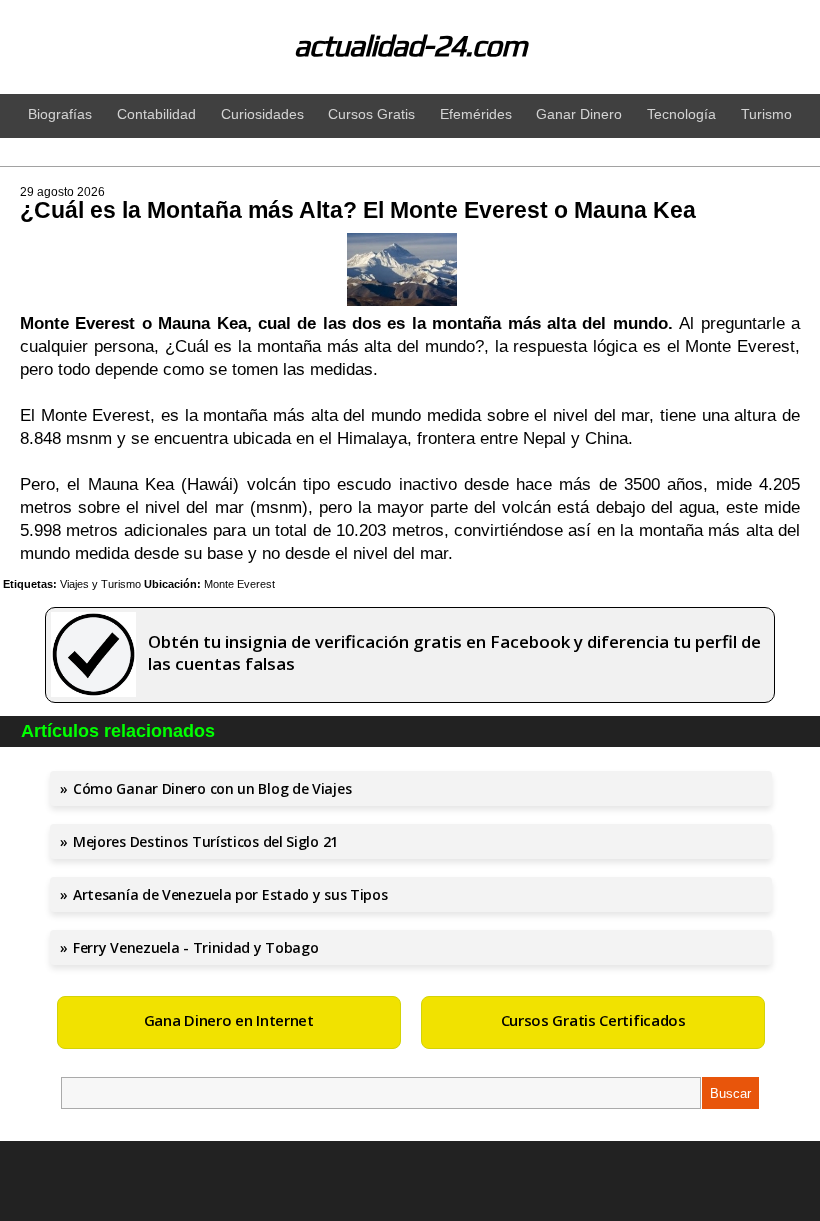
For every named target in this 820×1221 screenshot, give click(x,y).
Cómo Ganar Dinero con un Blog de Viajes (212, 788)
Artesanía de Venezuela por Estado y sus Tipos (230, 894)
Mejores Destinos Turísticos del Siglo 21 (205, 841)
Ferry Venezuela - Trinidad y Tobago (196, 947)
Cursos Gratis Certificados (593, 1020)
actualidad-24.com (410, 45)
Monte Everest (239, 584)
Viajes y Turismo (100, 584)
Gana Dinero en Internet (229, 1020)
